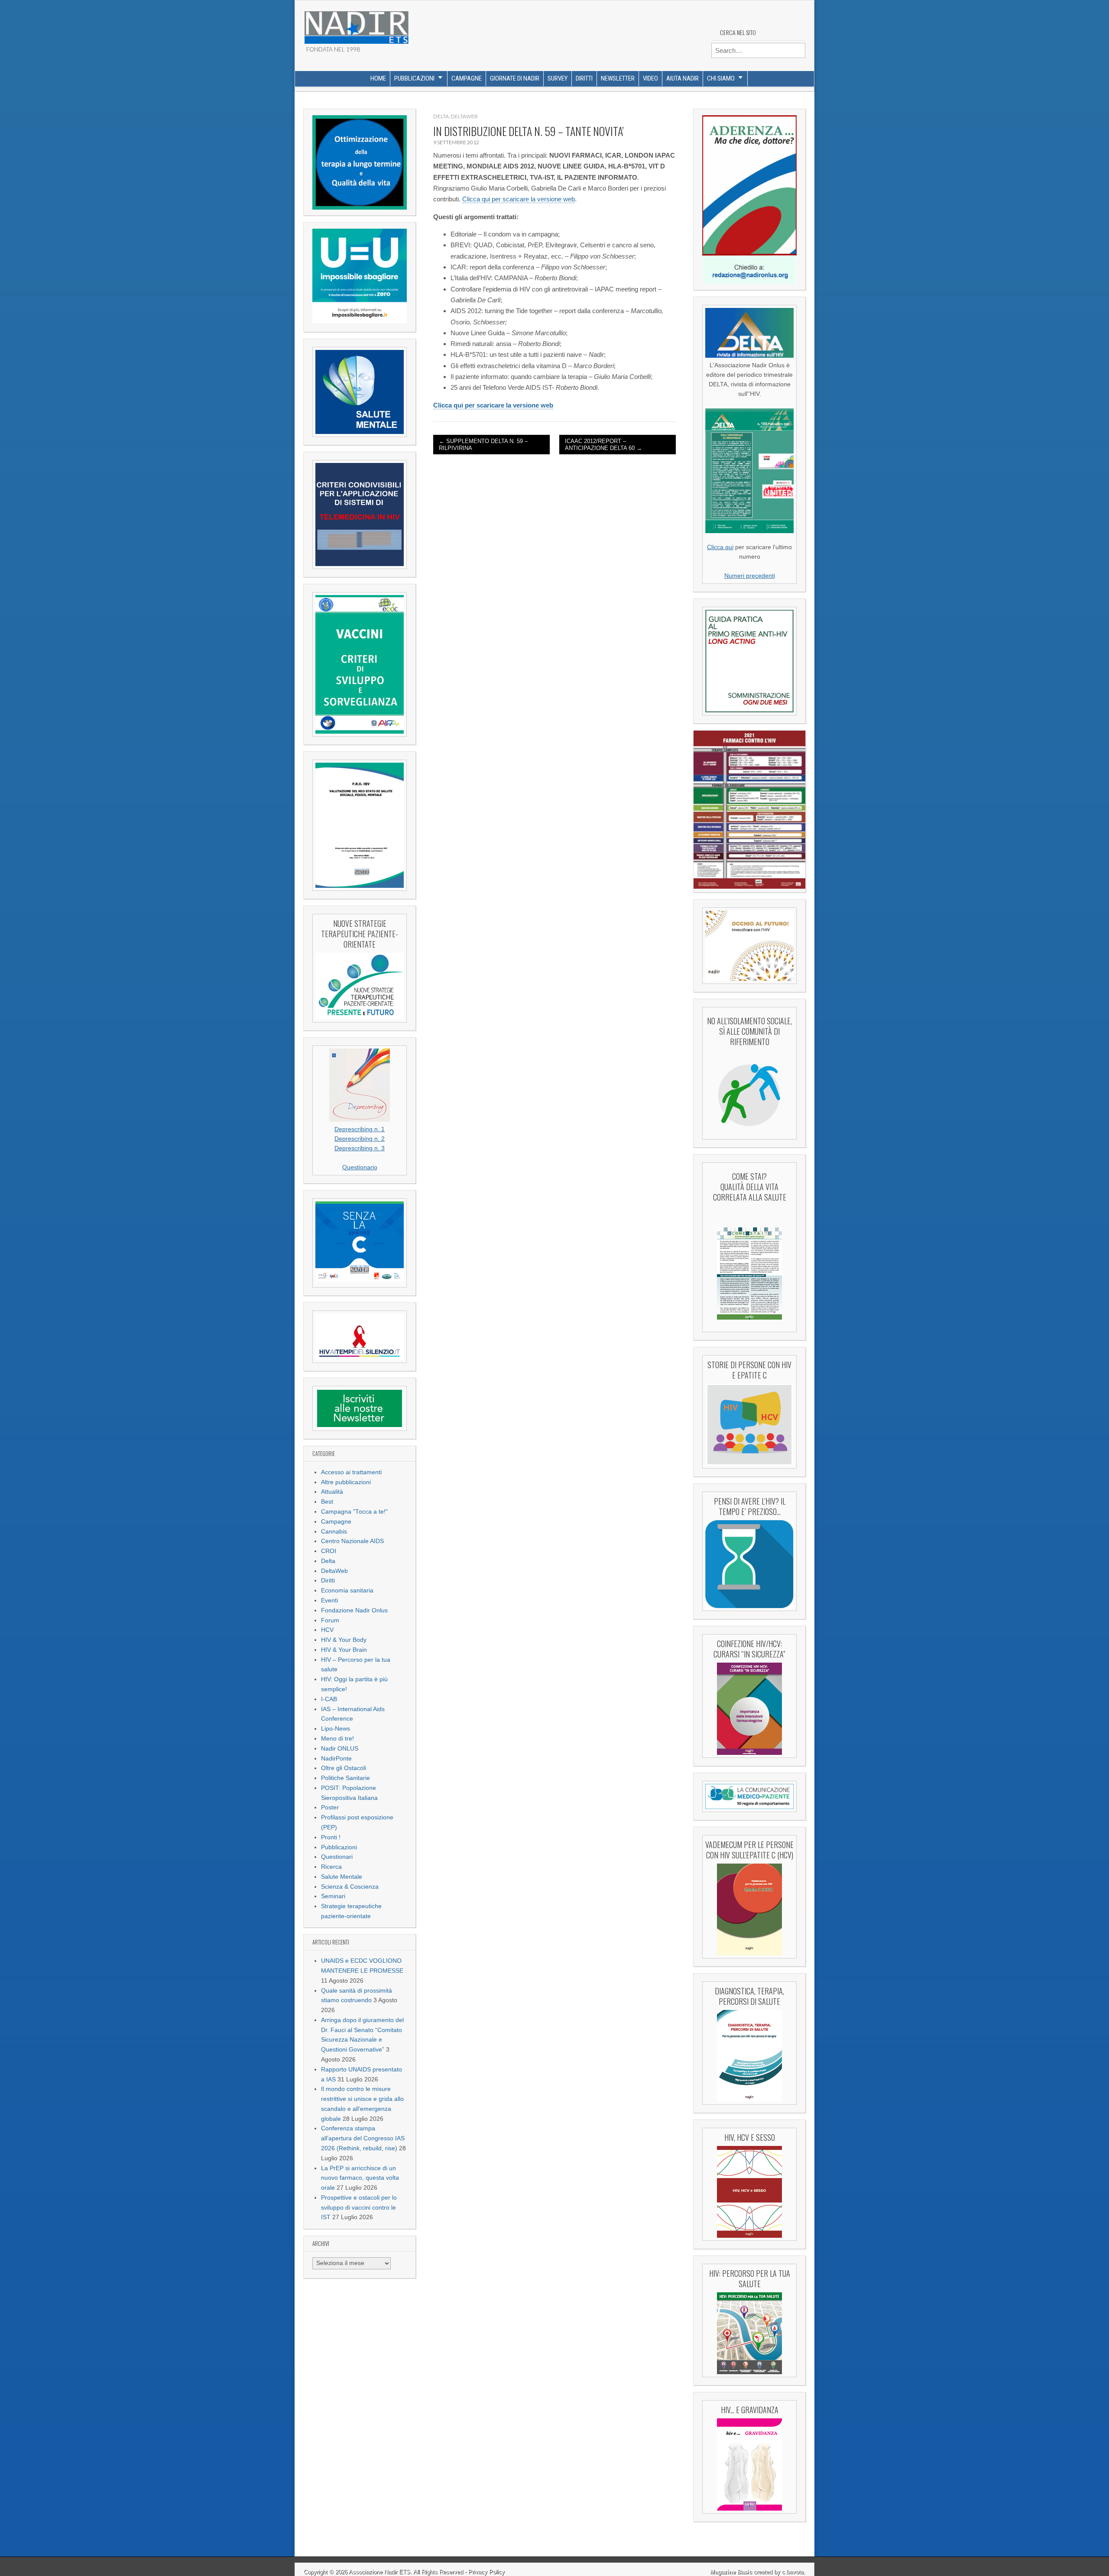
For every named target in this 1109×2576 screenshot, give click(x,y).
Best (327, 1502)
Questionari (337, 1857)
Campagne (467, 78)
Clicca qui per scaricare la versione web (519, 199)
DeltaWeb (334, 1571)
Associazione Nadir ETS (379, 2572)
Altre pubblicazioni (346, 1482)
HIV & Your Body (344, 1640)
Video (650, 78)
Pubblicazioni (414, 78)
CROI (329, 1551)
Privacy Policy (486, 2572)
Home (378, 78)
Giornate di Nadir (515, 78)
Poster (330, 1807)
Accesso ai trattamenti (351, 1472)
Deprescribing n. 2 (360, 1139)
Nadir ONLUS (340, 1749)
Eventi (329, 1600)
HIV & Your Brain (344, 1650)
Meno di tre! (337, 1739)
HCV (327, 1630)
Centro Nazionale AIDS (352, 1541)
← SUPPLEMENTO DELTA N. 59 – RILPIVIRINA (483, 445)
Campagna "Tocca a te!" (354, 1512)
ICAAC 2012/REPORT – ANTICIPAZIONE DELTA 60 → (603, 445)
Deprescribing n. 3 (360, 1148)
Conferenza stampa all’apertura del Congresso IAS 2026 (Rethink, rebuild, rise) (363, 2138)
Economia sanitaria (347, 1591)
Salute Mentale (342, 1877)
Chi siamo (721, 78)
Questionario (360, 1167)
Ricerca (331, 1867)
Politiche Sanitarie (345, 1778)
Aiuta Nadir (683, 78)
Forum (330, 1620)
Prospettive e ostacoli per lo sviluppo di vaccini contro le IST (359, 2208)
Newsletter (618, 78)
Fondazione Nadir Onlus (354, 1610)
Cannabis (334, 1532)
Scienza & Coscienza (350, 1887)
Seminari (333, 1896)
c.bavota (793, 2572)
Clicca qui (720, 547)
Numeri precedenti (750, 576)
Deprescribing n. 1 (360, 1129)
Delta (328, 1561)
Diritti (584, 78)
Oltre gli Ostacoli (344, 1768)
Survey (558, 78)
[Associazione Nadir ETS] (356, 24)
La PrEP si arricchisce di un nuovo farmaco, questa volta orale (360, 2178)
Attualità (332, 1492)
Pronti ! (331, 1837)
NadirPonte (336, 1759)
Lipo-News (336, 1729)
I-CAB (329, 1699)
